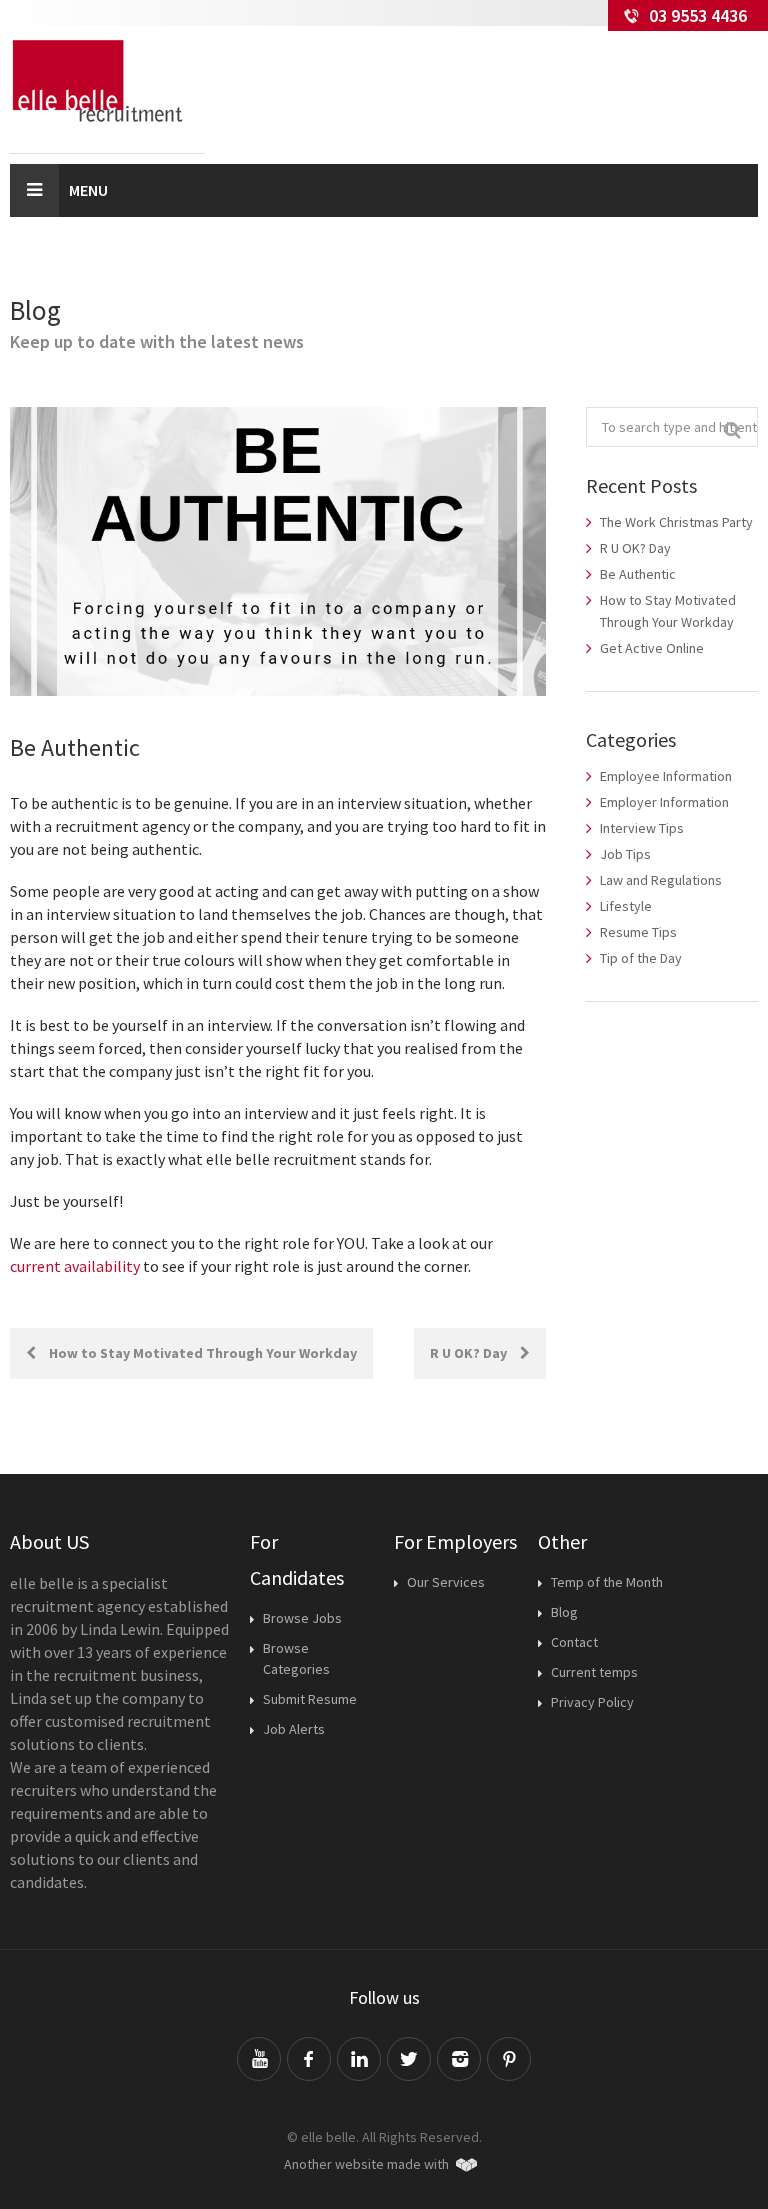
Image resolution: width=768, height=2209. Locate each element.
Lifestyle (626, 906)
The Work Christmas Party (676, 522)
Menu (88, 190)
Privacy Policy (592, 1702)
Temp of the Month (607, 1582)
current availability (75, 1266)
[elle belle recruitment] (107, 81)
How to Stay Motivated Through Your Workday (201, 1353)
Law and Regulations (661, 880)
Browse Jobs (302, 1618)
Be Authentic (638, 574)
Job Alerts (294, 1729)
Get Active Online (652, 648)
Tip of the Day (641, 958)
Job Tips (625, 854)
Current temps (594, 1672)
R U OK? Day (470, 1353)
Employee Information (666, 776)
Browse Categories (296, 1658)
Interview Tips (642, 828)
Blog (564, 1612)
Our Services (446, 1582)
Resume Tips (638, 932)
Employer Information (664, 802)
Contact (574, 1642)
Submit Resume (310, 1699)
